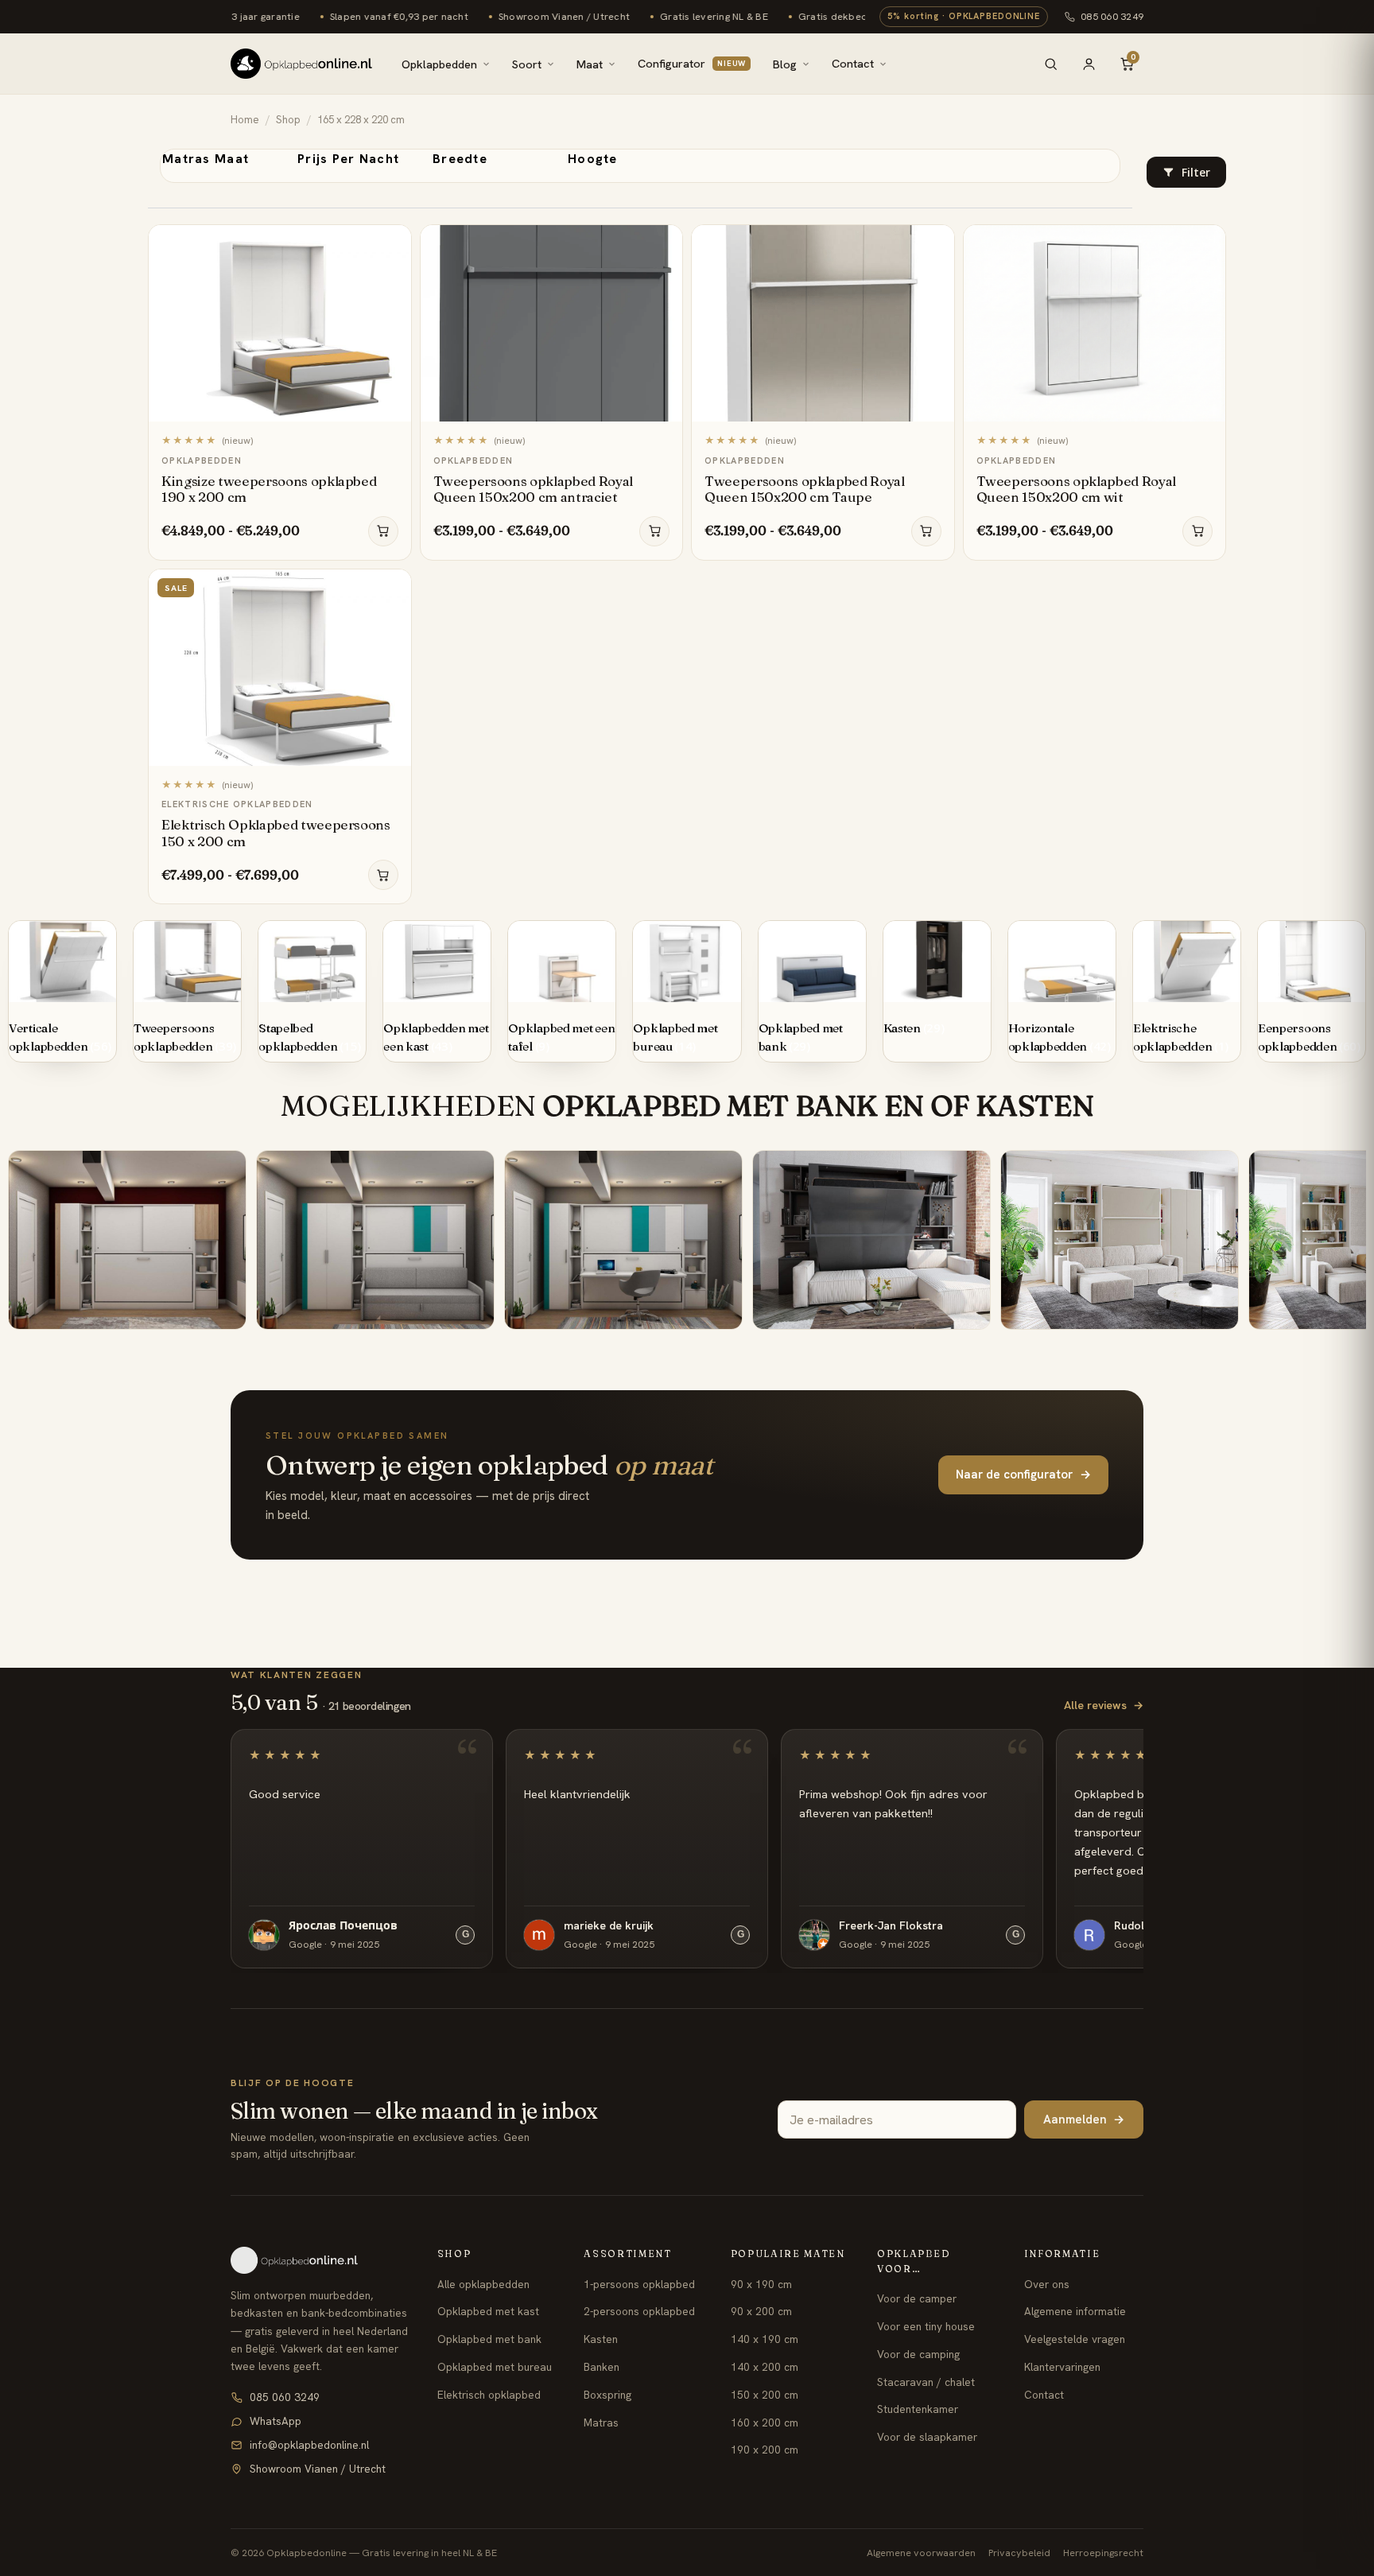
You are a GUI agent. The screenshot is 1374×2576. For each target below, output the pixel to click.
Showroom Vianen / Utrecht (318, 2469)
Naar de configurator (1023, 1474)
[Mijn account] (1089, 64)
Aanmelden (1084, 2119)
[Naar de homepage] (320, 2260)
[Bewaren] (391, 242)
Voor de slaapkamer (927, 2437)
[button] (1186, 172)
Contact (853, 63)
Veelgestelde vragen (1075, 2339)
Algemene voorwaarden (921, 2553)
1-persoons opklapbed (639, 2284)
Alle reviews (1104, 1705)
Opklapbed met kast (488, 2311)
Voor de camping (918, 2354)
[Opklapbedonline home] (301, 64)
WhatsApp (276, 2421)
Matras (601, 2423)
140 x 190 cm (765, 2339)
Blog (785, 64)
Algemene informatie (1075, 2311)
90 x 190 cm (761, 2284)
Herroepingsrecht (1103, 2553)
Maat (590, 64)
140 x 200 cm (765, 2367)
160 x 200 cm (765, 2423)
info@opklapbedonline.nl (309, 2445)
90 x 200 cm (761, 2311)
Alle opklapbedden (483, 2284)
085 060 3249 (1112, 16)
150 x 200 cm (765, 2395)
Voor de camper (917, 2298)
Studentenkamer (918, 2409)
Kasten (601, 2339)
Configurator (692, 63)
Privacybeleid (1019, 2553)
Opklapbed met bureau (495, 2367)
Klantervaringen (1062, 2367)
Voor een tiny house (926, 2326)
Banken (602, 2367)
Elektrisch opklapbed (489, 2395)
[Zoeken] (1050, 64)
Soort (527, 64)
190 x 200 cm (765, 2450)
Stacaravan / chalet (926, 2382)
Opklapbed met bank (489, 2339)
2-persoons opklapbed (639, 2311)
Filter (1196, 173)
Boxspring (607, 2395)
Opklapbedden (439, 64)
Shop (288, 120)
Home (245, 120)
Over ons (1047, 2284)
